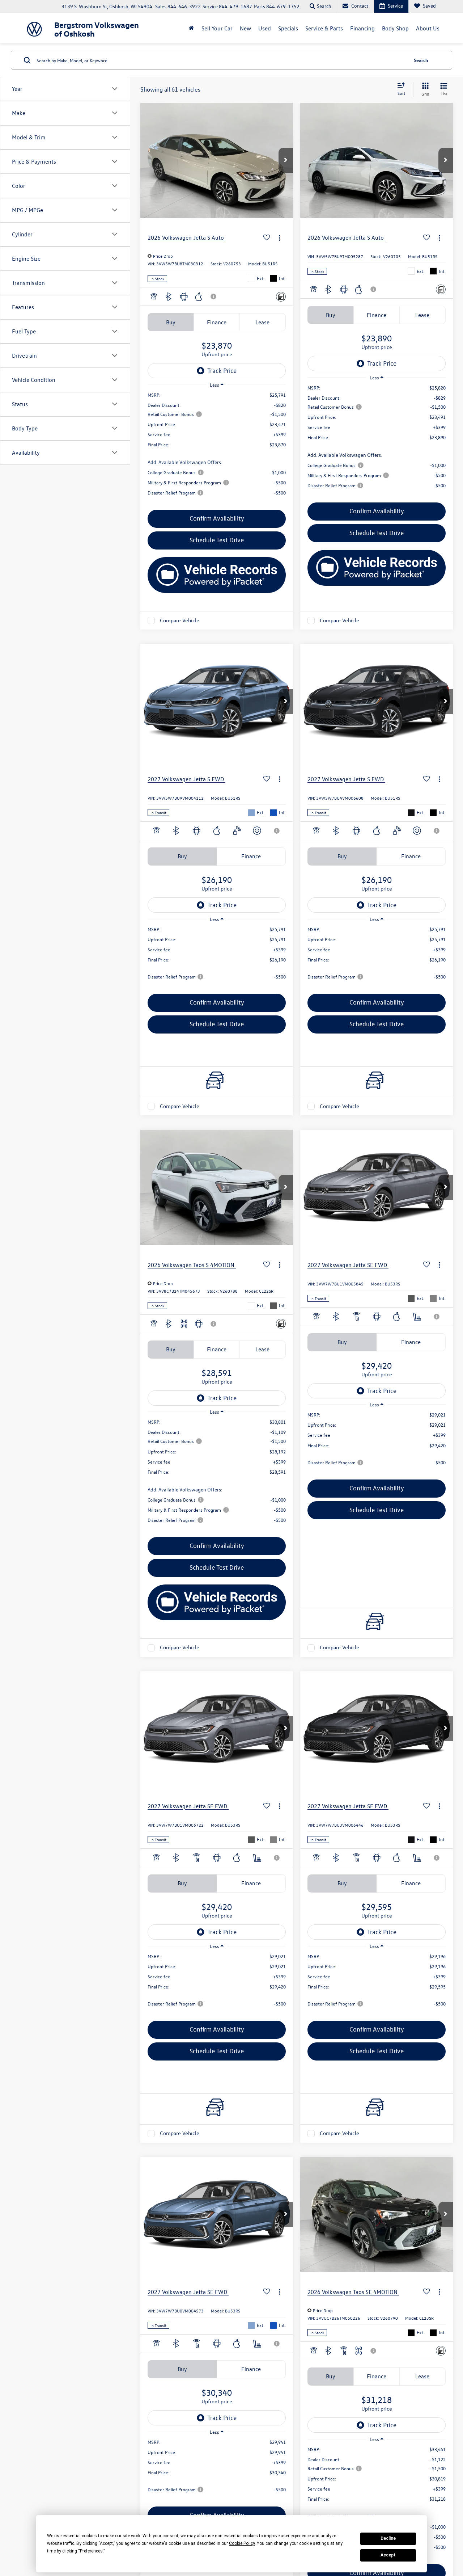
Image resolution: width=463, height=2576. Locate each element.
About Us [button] (428, 28)
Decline (388, 2538)
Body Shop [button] (395, 28)
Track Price (222, 371)
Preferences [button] (91, 2551)
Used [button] (265, 28)
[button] (286, 160)
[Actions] (279, 238)
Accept (388, 2555)
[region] (217, 447)
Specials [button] (288, 28)
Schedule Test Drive (217, 540)
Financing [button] (362, 28)
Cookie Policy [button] (242, 2543)
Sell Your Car (217, 28)
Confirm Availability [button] (217, 518)
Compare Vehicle (180, 620)
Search (421, 60)
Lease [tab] (262, 322)
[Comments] (281, 297)
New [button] (245, 28)
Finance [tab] (217, 322)
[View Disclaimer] (214, 296)
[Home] (192, 28)
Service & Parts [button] (324, 28)
